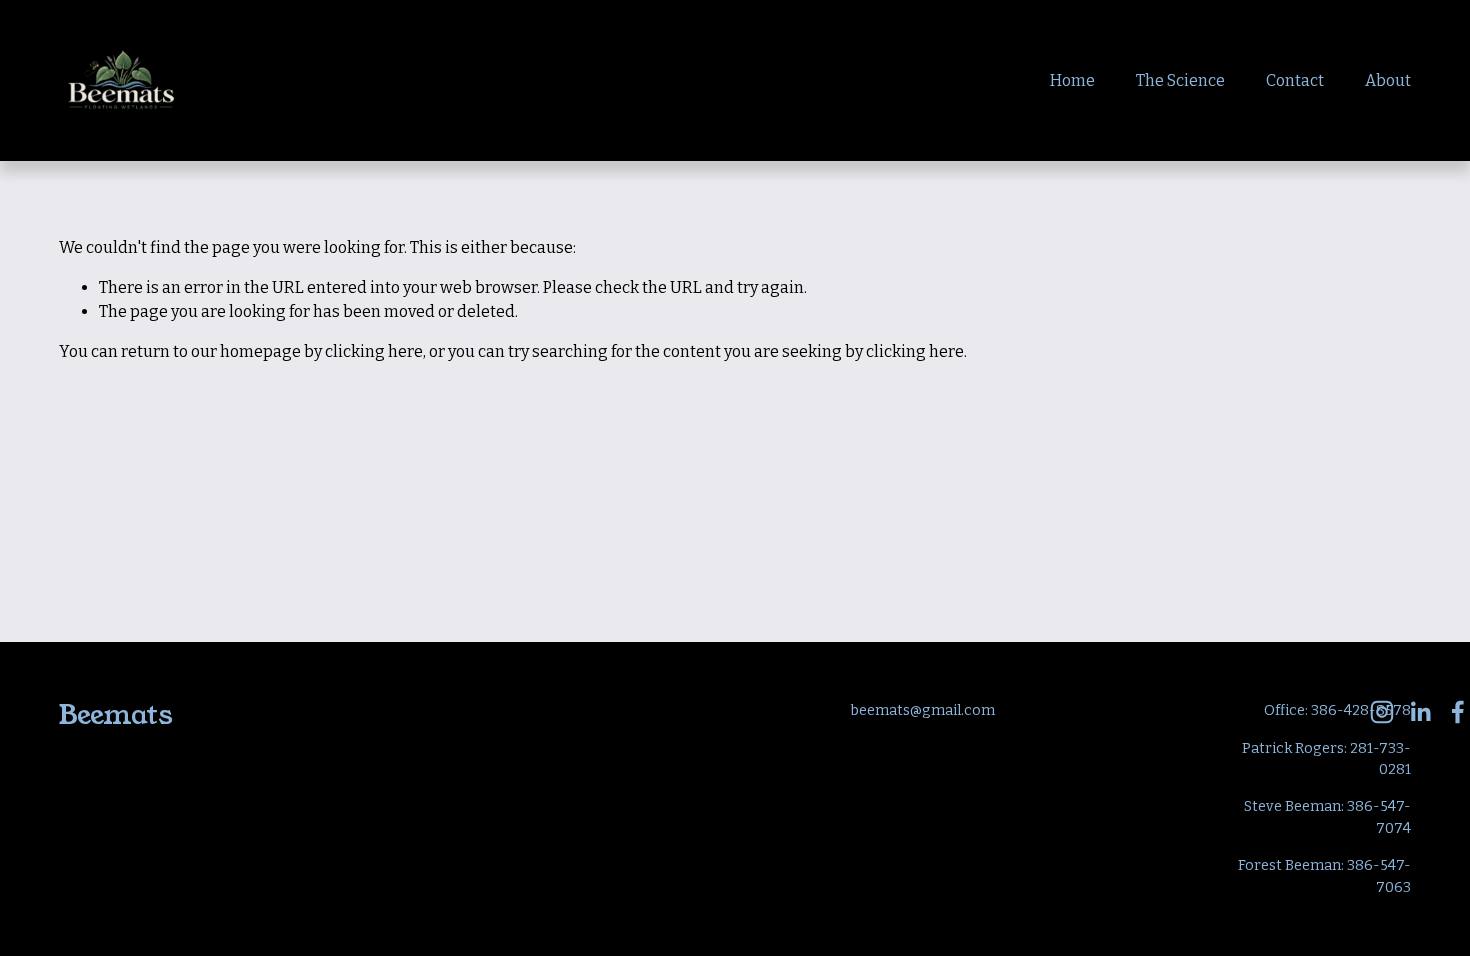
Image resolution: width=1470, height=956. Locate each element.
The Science (1180, 80)
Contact (1295, 80)
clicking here (374, 351)
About (1388, 80)
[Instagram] (1382, 712)
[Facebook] (1458, 712)
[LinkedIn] (1420, 712)
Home (1072, 80)
